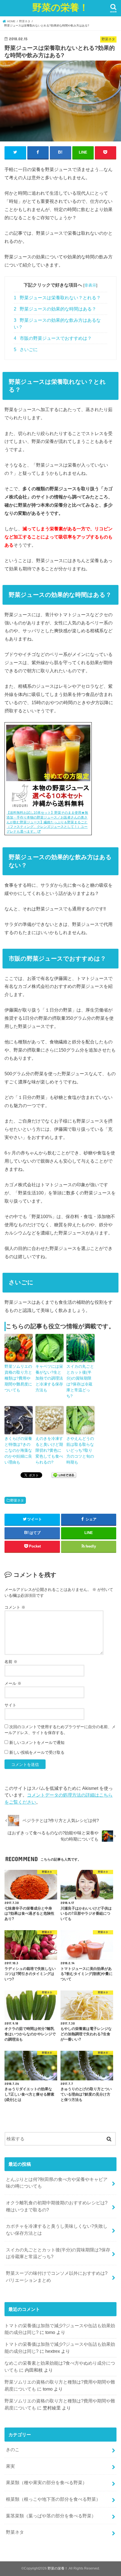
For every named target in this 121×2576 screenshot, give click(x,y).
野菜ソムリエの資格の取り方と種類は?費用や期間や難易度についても (18, 1378)
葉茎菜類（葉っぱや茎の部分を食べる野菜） (51, 2516)
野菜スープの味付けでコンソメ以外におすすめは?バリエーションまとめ (57, 2277)
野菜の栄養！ (60, 7)
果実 (10, 2466)
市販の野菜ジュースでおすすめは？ (53, 338)
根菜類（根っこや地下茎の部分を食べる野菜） (53, 2499)
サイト (10, 1705)
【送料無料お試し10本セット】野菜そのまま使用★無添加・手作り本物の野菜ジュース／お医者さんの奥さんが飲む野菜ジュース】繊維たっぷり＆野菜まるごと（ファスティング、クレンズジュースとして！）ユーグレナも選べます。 (47, 822)
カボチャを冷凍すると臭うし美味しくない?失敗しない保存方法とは (57, 2230)
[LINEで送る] (64, 1475)
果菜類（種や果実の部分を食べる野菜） (46, 2482)
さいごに (26, 350)
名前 (11, 1662)
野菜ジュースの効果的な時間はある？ (55, 309)
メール (13, 1683)
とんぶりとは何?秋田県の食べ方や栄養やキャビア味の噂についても (57, 2183)
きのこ (13, 2449)
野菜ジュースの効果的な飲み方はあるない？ (57, 323)
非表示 (90, 285)
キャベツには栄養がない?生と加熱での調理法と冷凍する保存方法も (49, 1378)
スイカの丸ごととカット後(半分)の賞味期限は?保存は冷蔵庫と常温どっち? (80, 1381)
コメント (15, 1607)
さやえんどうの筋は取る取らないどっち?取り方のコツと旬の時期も (80, 1450)
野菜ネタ (17, 1500)
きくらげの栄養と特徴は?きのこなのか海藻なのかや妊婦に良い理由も (18, 1450)
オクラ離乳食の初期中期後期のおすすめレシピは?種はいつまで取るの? (57, 2206)
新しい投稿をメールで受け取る (37, 1752)
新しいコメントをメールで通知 (37, 1743)
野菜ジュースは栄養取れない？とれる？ (57, 298)
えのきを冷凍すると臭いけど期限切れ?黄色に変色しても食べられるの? (49, 1450)
